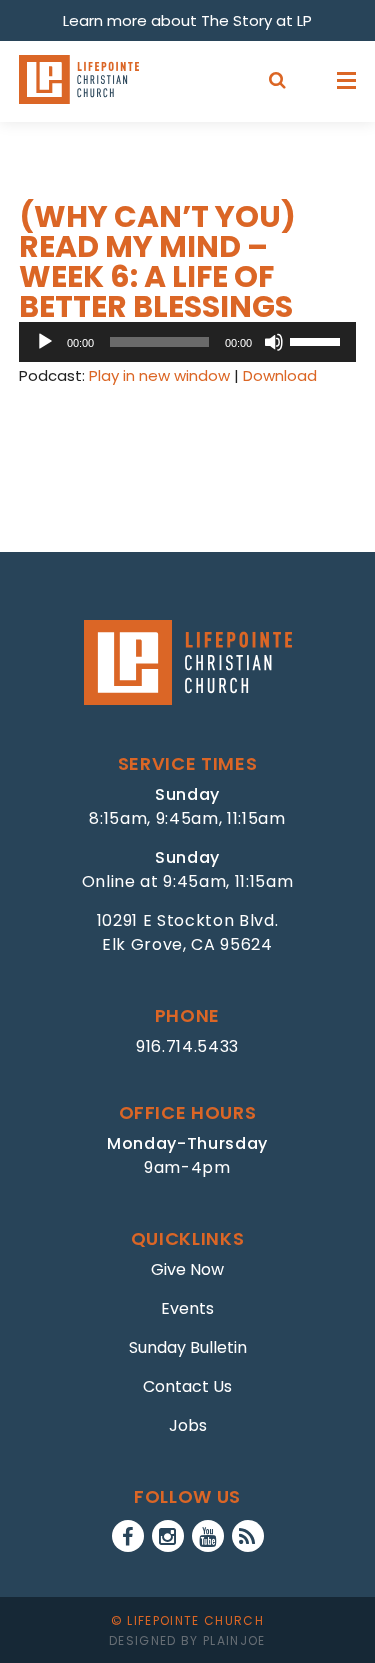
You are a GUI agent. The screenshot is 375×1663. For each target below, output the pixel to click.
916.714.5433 (187, 1046)
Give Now (187, 1269)
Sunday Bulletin (188, 1347)
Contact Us (187, 1386)
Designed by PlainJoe (187, 1640)
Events (187, 1308)
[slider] (318, 340)
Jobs (188, 1425)
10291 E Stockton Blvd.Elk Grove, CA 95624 (188, 932)
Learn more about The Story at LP (187, 20)
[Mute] (274, 342)
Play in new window (159, 375)
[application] (188, 342)
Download (280, 375)
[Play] (45, 342)
